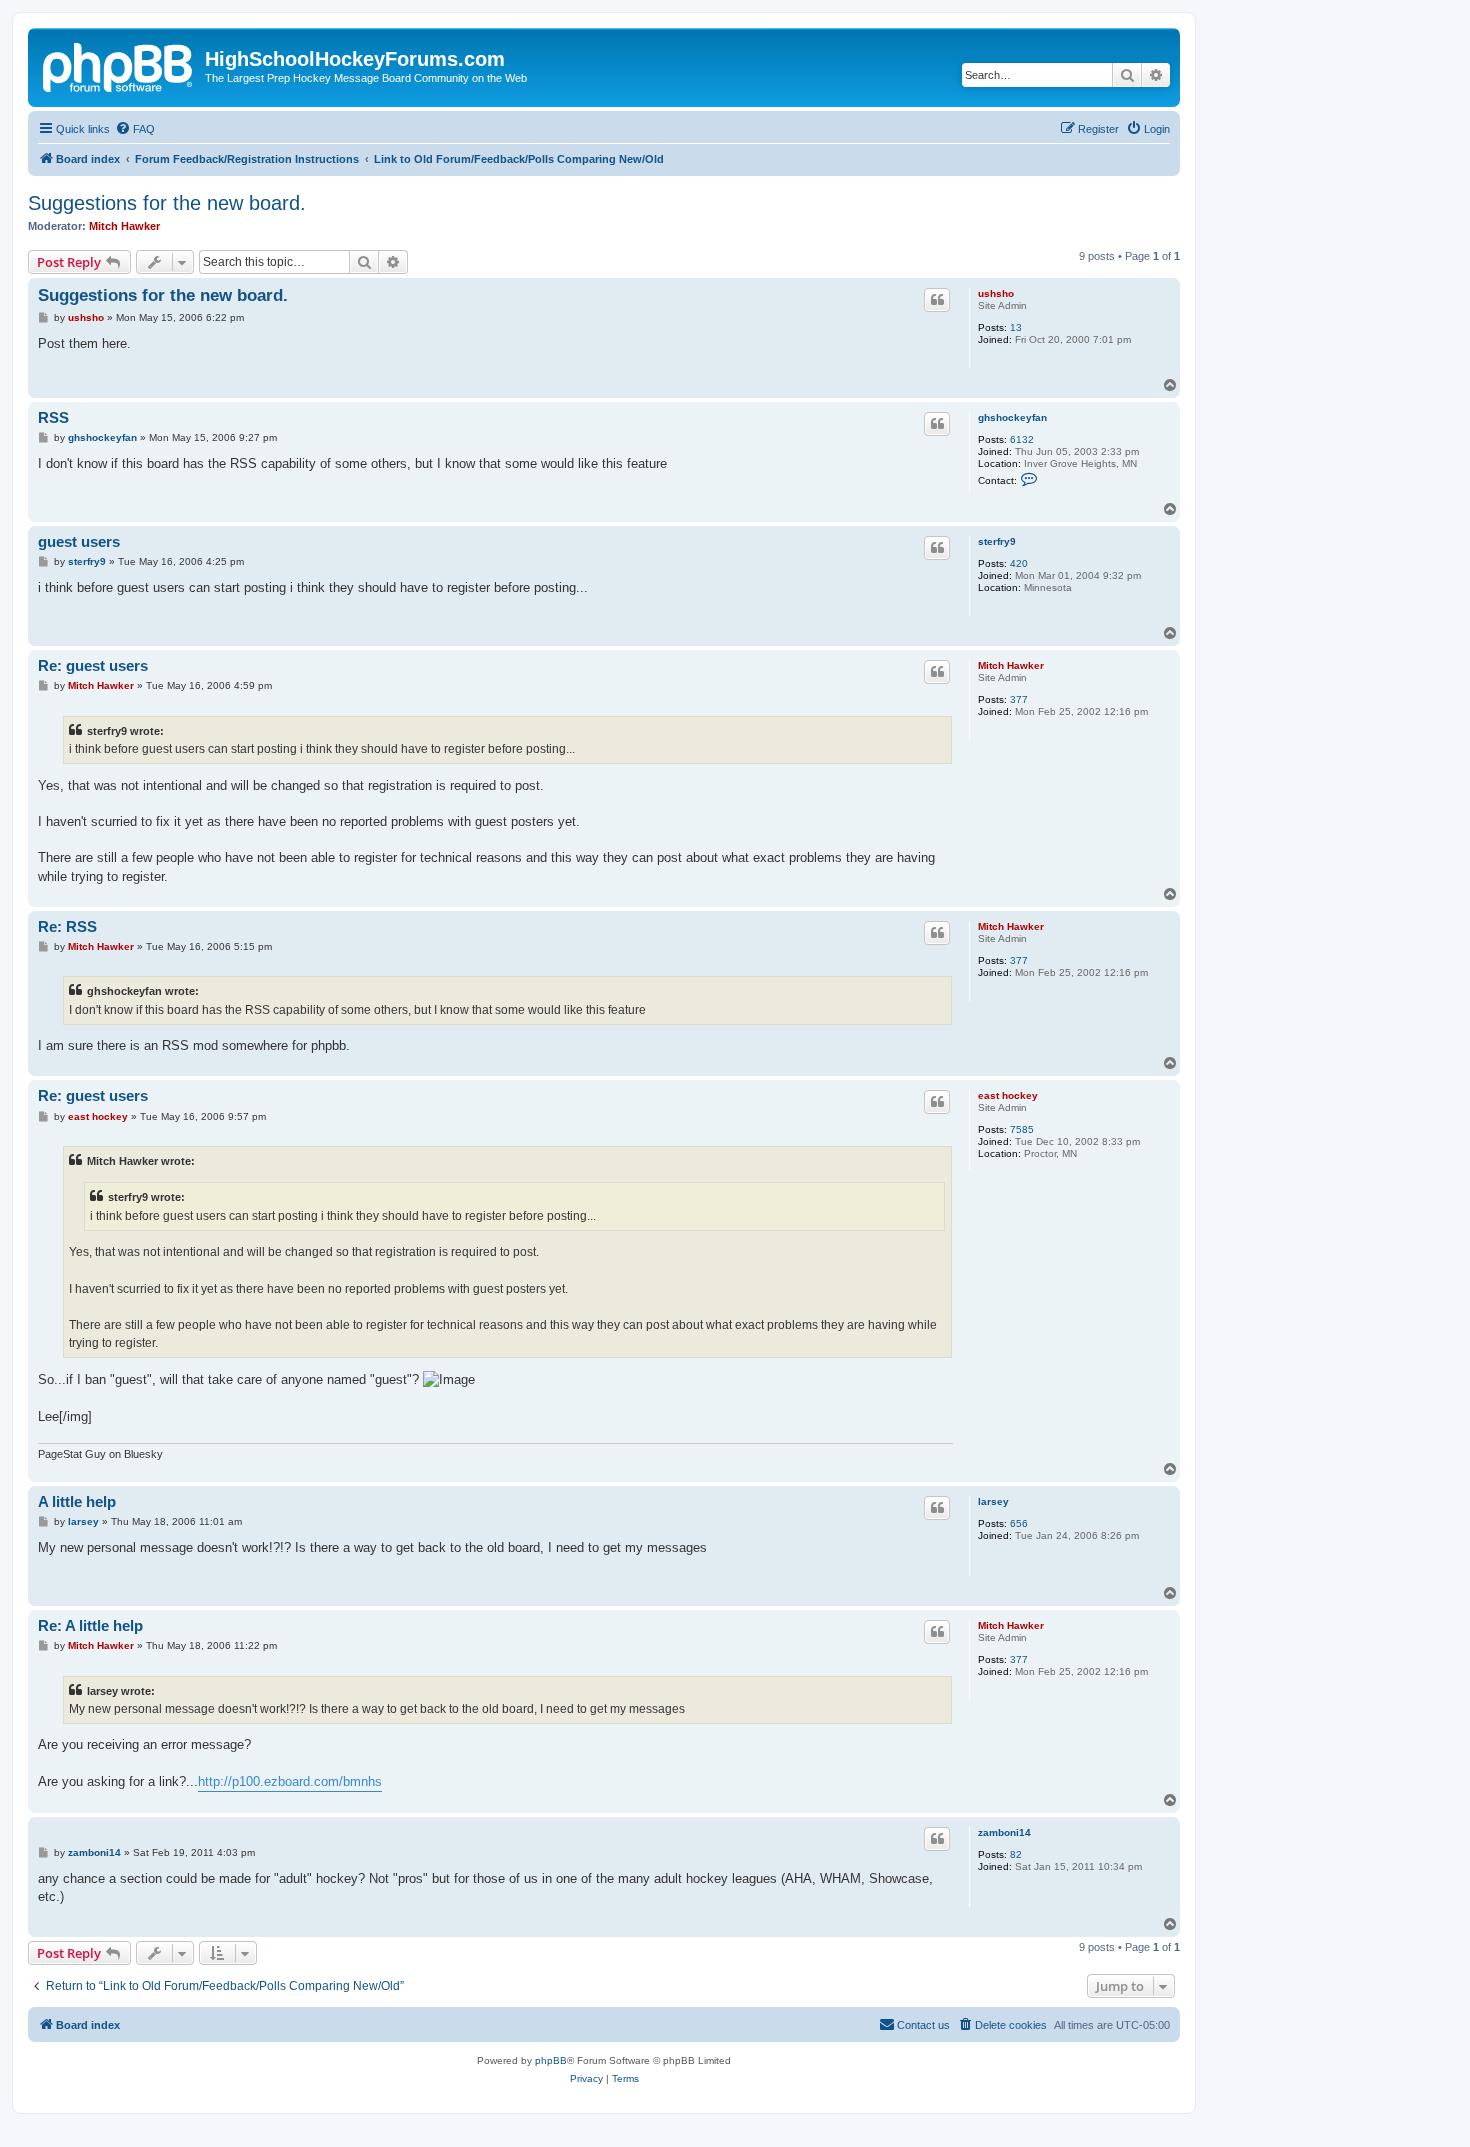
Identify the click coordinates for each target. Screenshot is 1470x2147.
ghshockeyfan (1012, 417)
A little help (77, 1501)
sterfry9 (997, 541)
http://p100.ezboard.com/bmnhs (290, 1781)
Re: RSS (67, 926)
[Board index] (119, 65)
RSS (53, 417)
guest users (79, 541)
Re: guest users (93, 665)
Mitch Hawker (124, 226)
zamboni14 (1004, 1832)
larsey (993, 1501)
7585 (1022, 1129)
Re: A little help (90, 1625)
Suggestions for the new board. (167, 203)
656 (1019, 1523)
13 (1016, 327)
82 (1016, 1854)
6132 (1022, 439)
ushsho (996, 293)
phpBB (551, 2060)
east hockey (1008, 1095)
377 (1019, 699)
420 (1019, 563)
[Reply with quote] (937, 300)
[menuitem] (135, 129)
